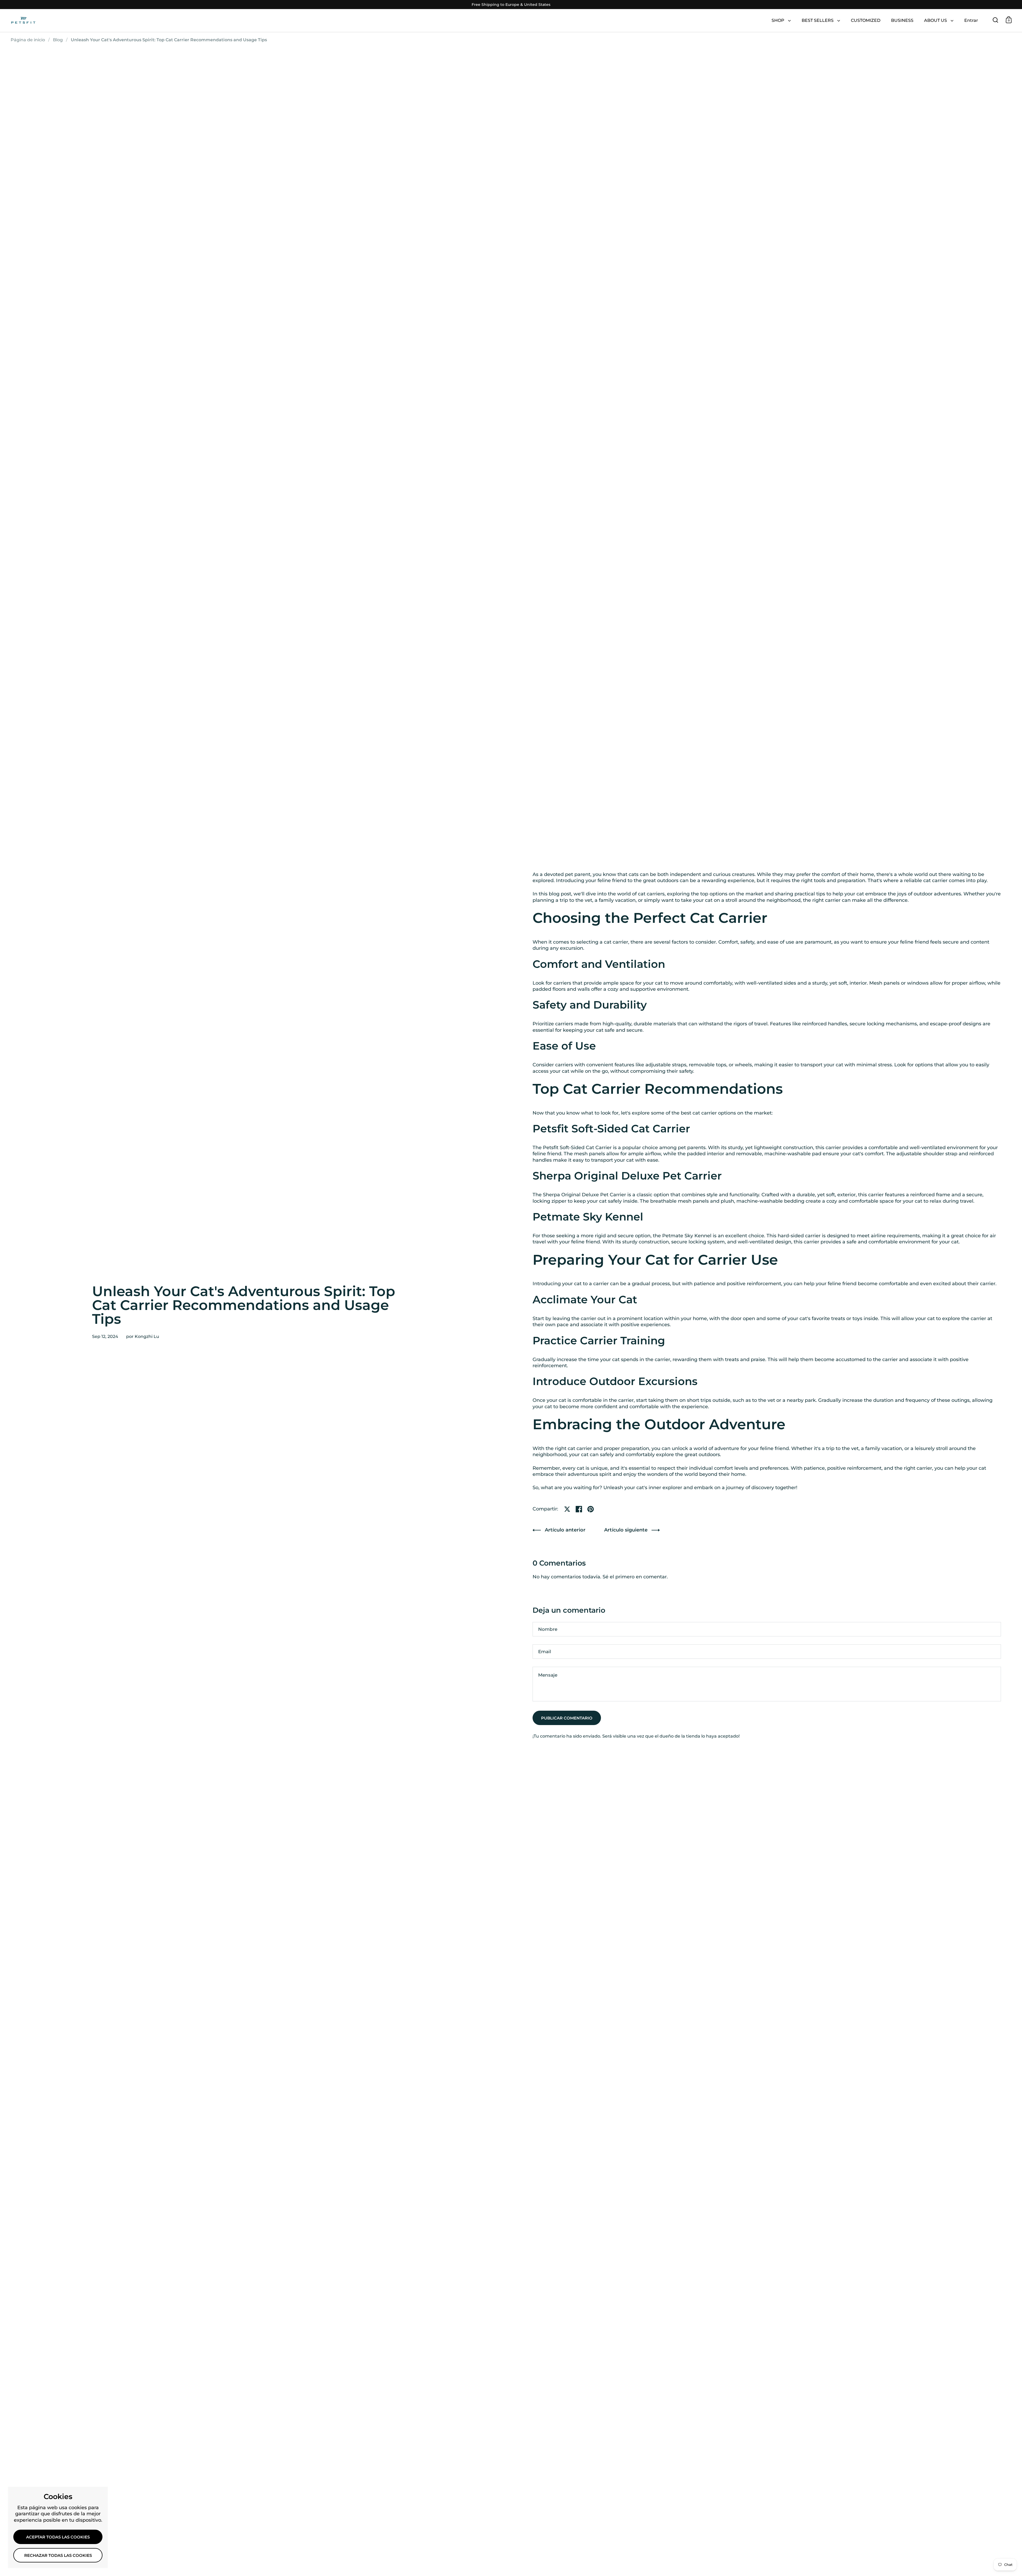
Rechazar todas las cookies (58, 2555)
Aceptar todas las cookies (58, 2537)
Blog (58, 40)
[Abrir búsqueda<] (996, 20)
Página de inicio (28, 40)
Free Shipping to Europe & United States (511, 5)
